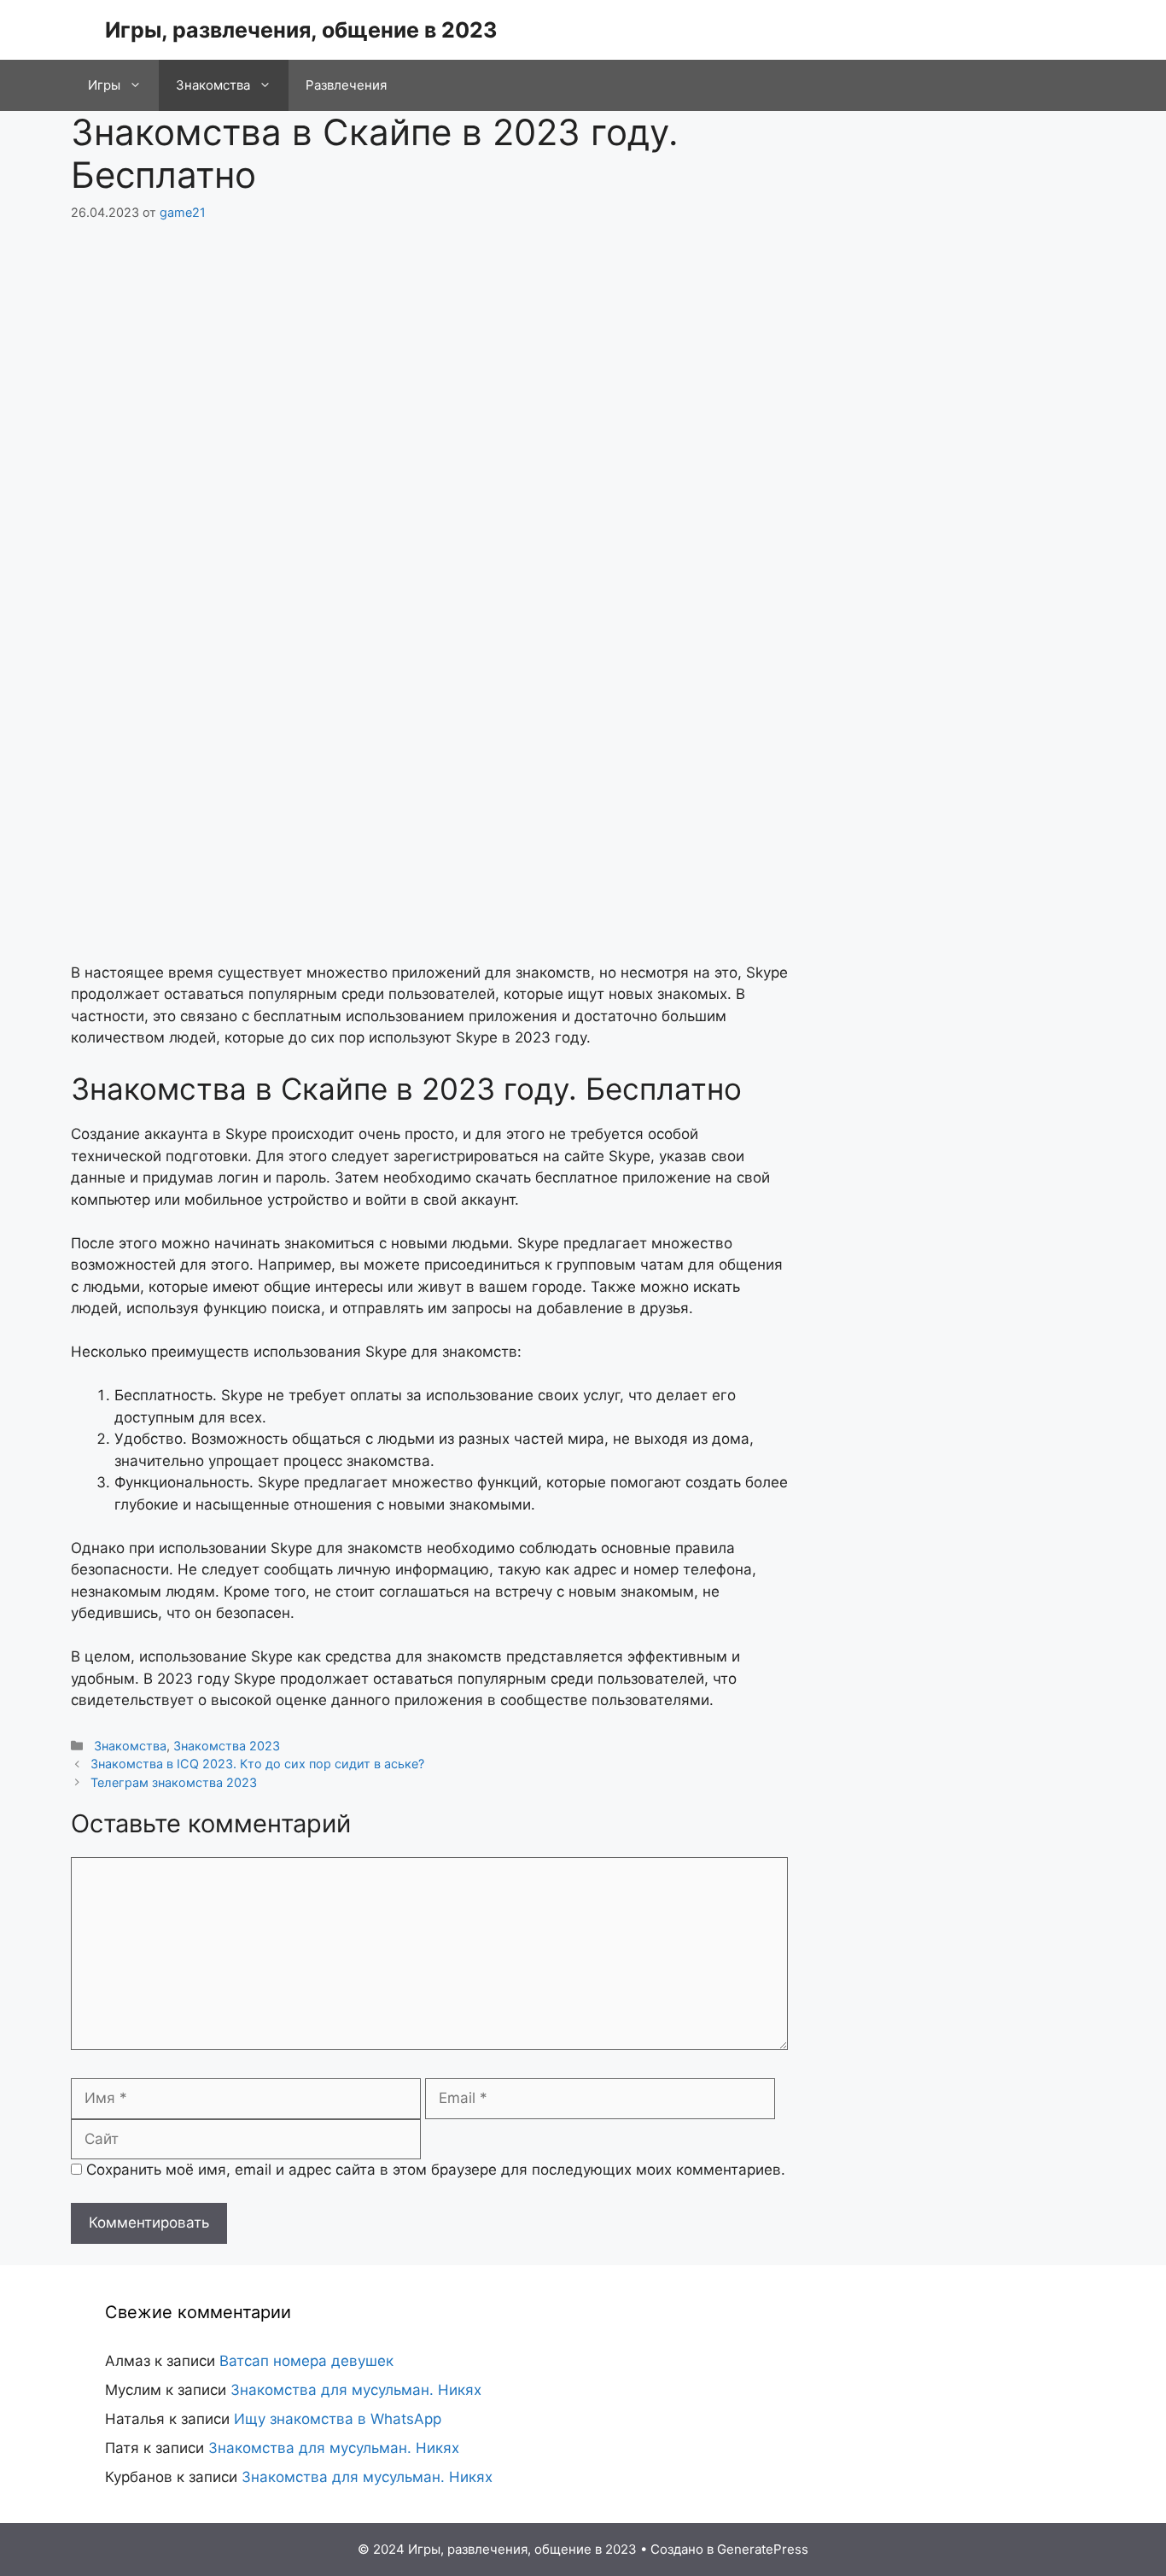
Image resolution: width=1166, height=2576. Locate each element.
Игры (104, 85)
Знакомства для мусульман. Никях (356, 2390)
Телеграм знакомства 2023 (174, 1782)
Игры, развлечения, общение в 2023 (301, 30)
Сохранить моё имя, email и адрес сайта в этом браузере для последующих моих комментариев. (436, 2170)
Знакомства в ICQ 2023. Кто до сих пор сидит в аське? (257, 1764)
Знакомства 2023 (227, 1746)
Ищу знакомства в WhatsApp (338, 2419)
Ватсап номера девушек (306, 2361)
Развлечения (346, 85)
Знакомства (213, 85)
